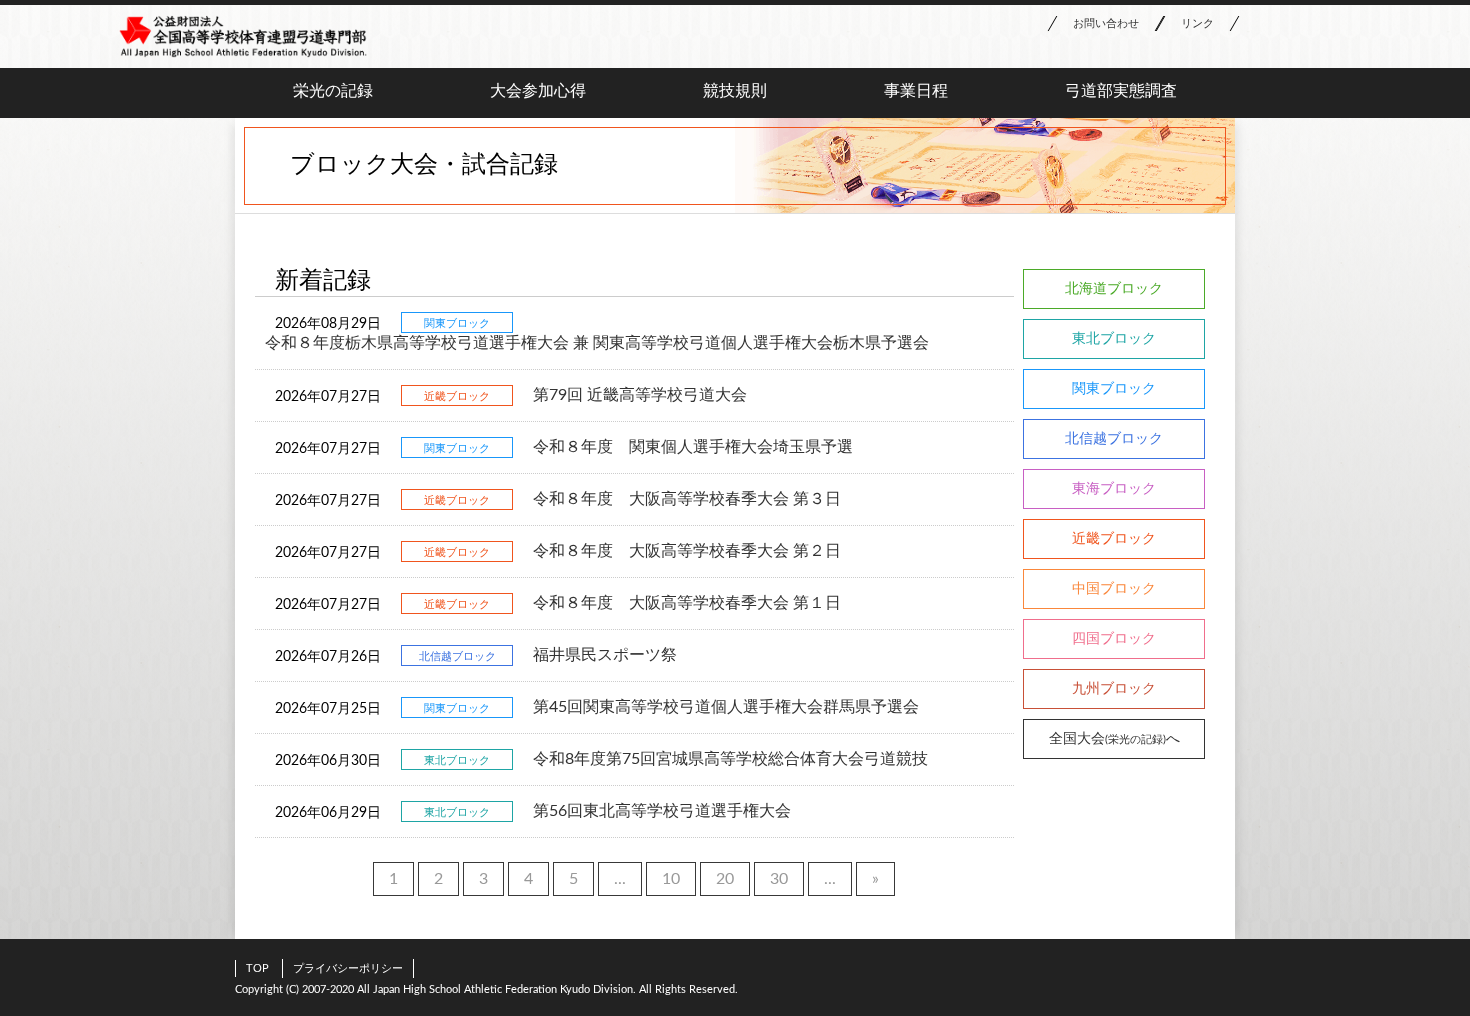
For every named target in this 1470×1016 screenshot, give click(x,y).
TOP (257, 968)
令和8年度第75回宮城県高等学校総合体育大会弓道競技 (730, 759)
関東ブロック (1114, 389)
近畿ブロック (1114, 539)
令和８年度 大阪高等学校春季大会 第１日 (687, 603)
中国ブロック (1114, 589)
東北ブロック (1114, 339)
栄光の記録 (333, 91)
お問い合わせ (1106, 23)
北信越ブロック (1114, 439)
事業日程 (916, 91)
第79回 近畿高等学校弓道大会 (640, 395)
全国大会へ (1114, 739)
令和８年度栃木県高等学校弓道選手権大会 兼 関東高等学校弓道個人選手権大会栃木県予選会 (597, 343)
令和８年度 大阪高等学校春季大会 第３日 (687, 499)
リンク (1197, 23)
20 (725, 879)
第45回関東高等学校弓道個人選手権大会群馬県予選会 (726, 707)
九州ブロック (1114, 689)
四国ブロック (1114, 639)
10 (671, 879)
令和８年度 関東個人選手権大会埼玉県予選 (693, 447)
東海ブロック (1114, 489)
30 (779, 879)
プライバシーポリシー (348, 968)
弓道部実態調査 (1121, 91)
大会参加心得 (538, 91)
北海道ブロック (1114, 289)
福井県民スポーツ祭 (605, 655)
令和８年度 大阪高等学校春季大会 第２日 (687, 551)
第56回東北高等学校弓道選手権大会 (662, 811)
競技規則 (735, 91)
